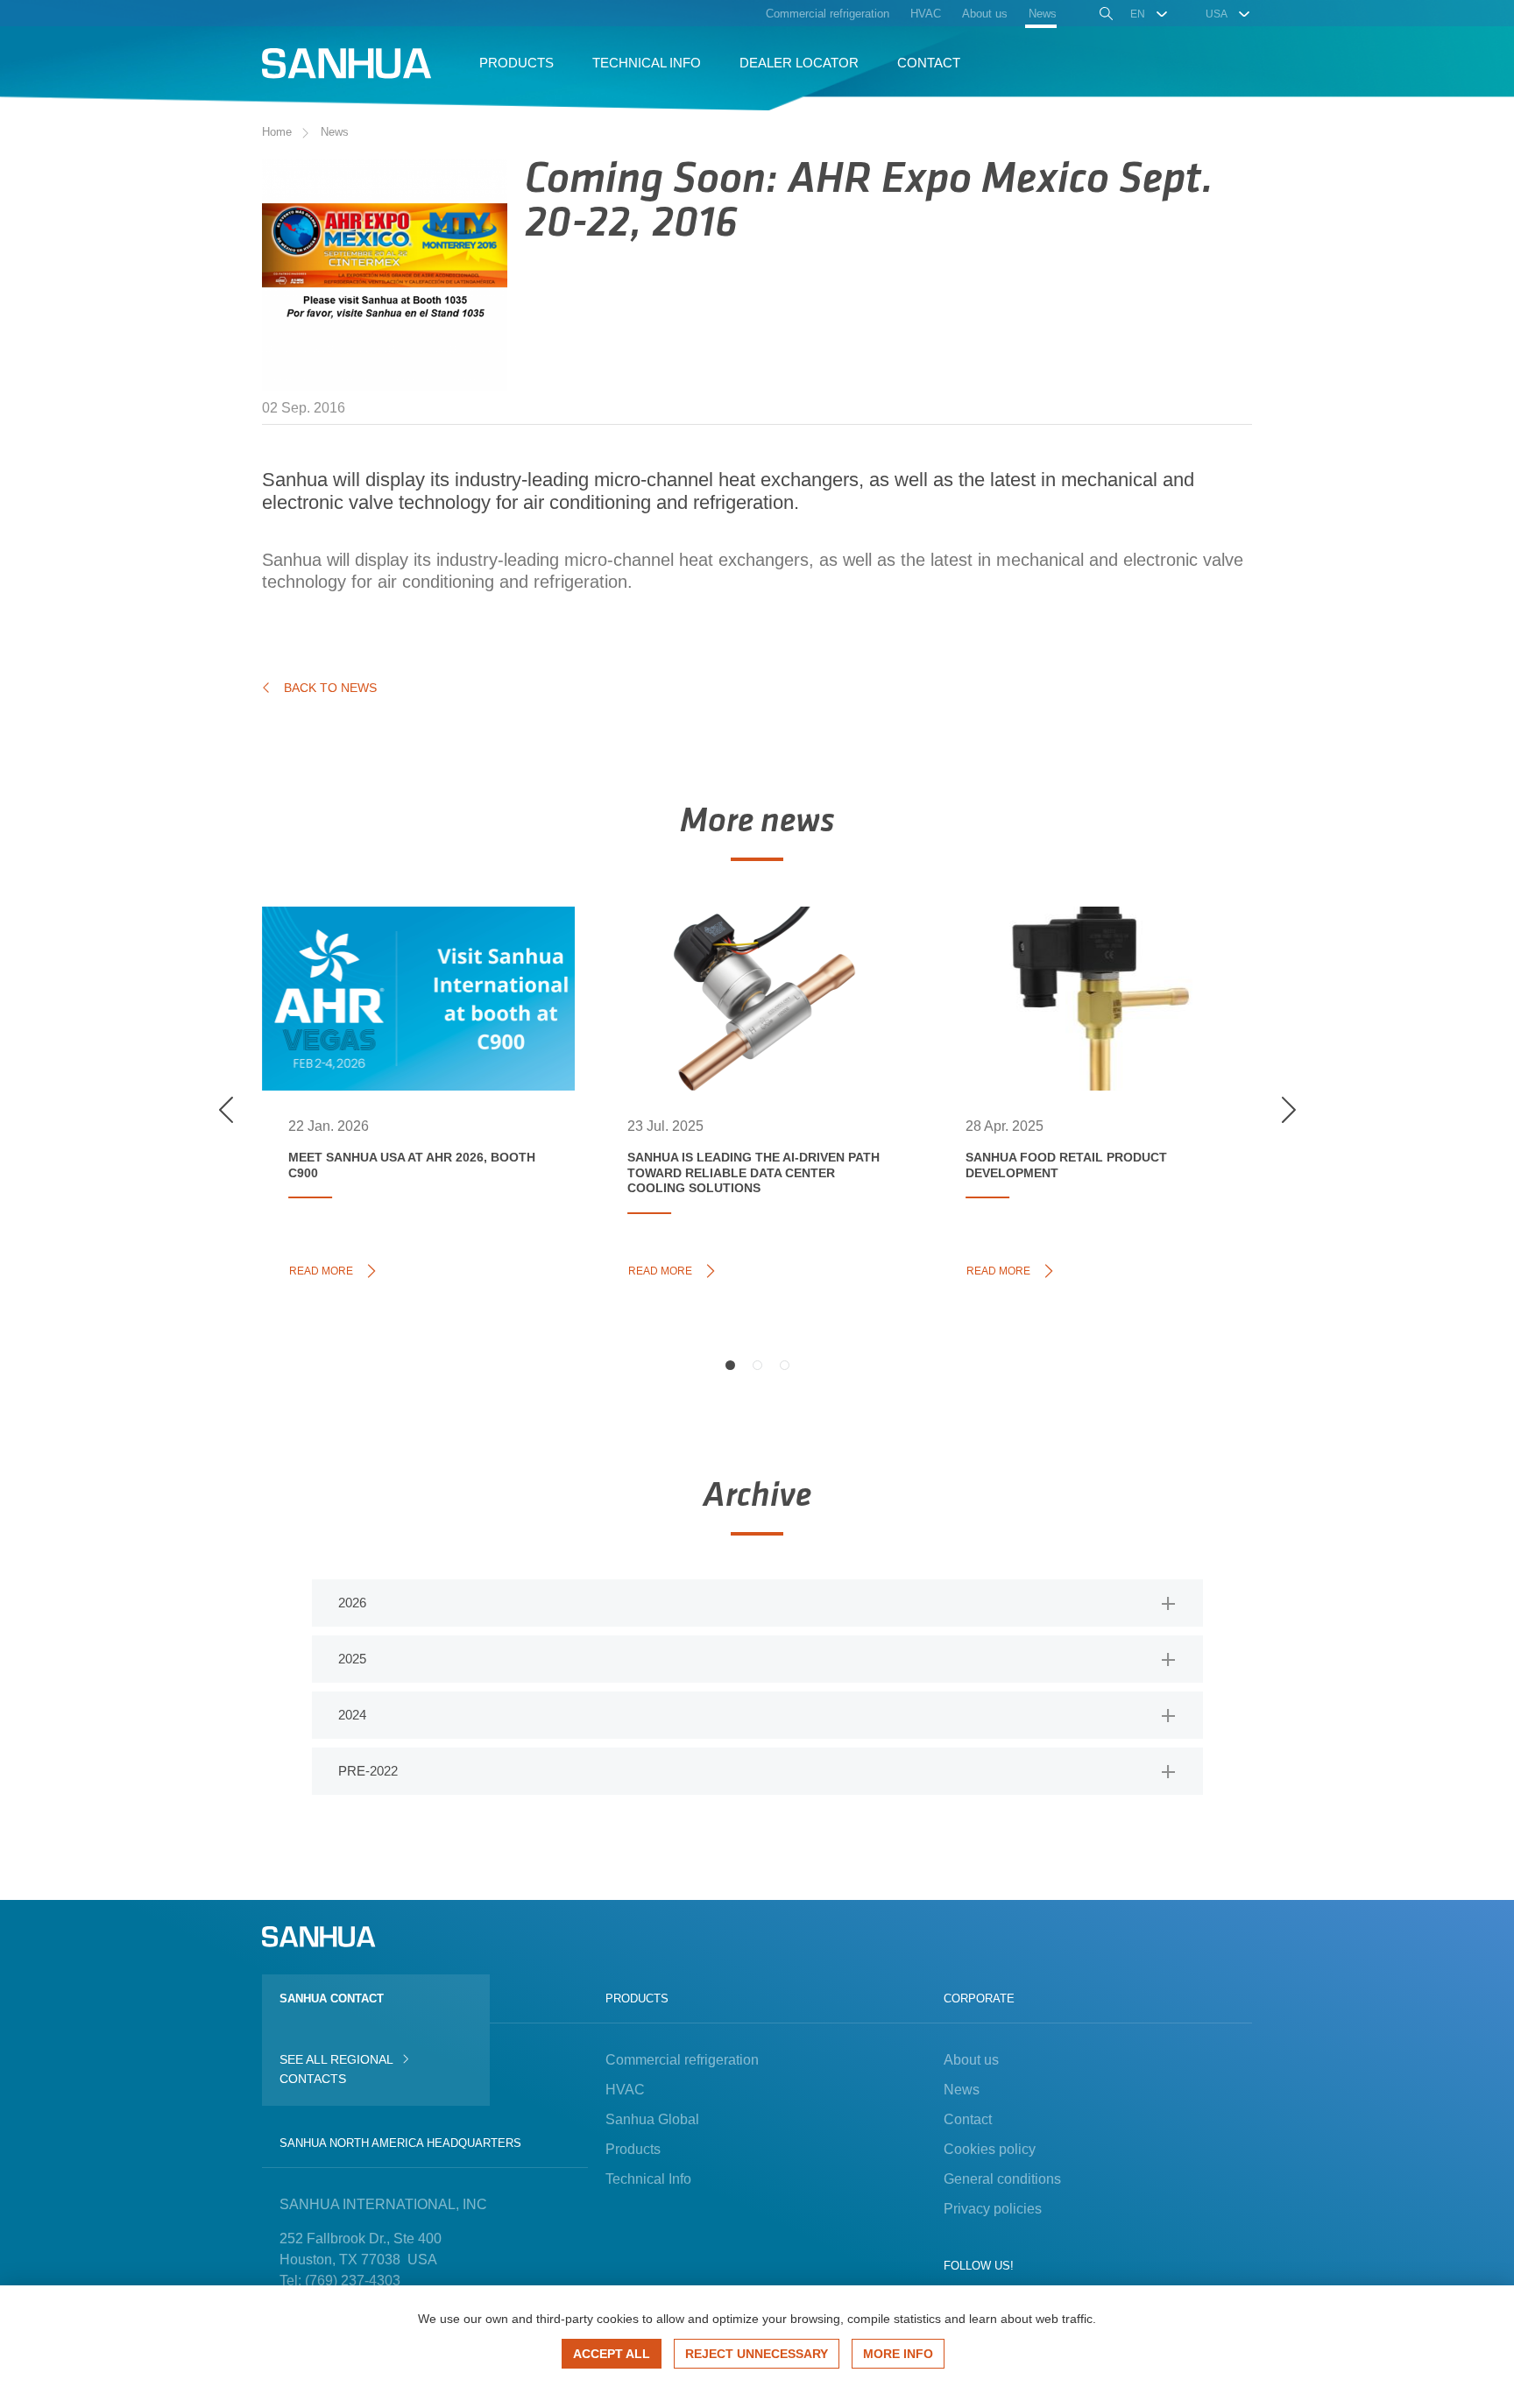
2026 (352, 1603)
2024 (352, 1715)
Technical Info (648, 2179)
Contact (968, 2119)
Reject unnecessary (757, 2354)
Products (633, 2149)
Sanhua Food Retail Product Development (1076, 961)
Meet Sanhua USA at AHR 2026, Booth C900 (403, 961)
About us (971, 2060)
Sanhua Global (652, 2119)
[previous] (226, 1110)
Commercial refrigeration (682, 2060)
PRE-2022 (368, 1771)
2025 (352, 1659)
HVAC (625, 2090)
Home (277, 132)
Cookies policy (990, 2149)
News (335, 132)
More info (898, 2354)
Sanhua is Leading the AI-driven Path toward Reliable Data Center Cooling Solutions (747, 980)
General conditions (1002, 2179)
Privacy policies (993, 2209)
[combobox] (1150, 14)
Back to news (330, 688)
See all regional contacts (336, 2069)
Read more (326, 1269)
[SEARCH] (1104, 16)
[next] (1288, 1110)
